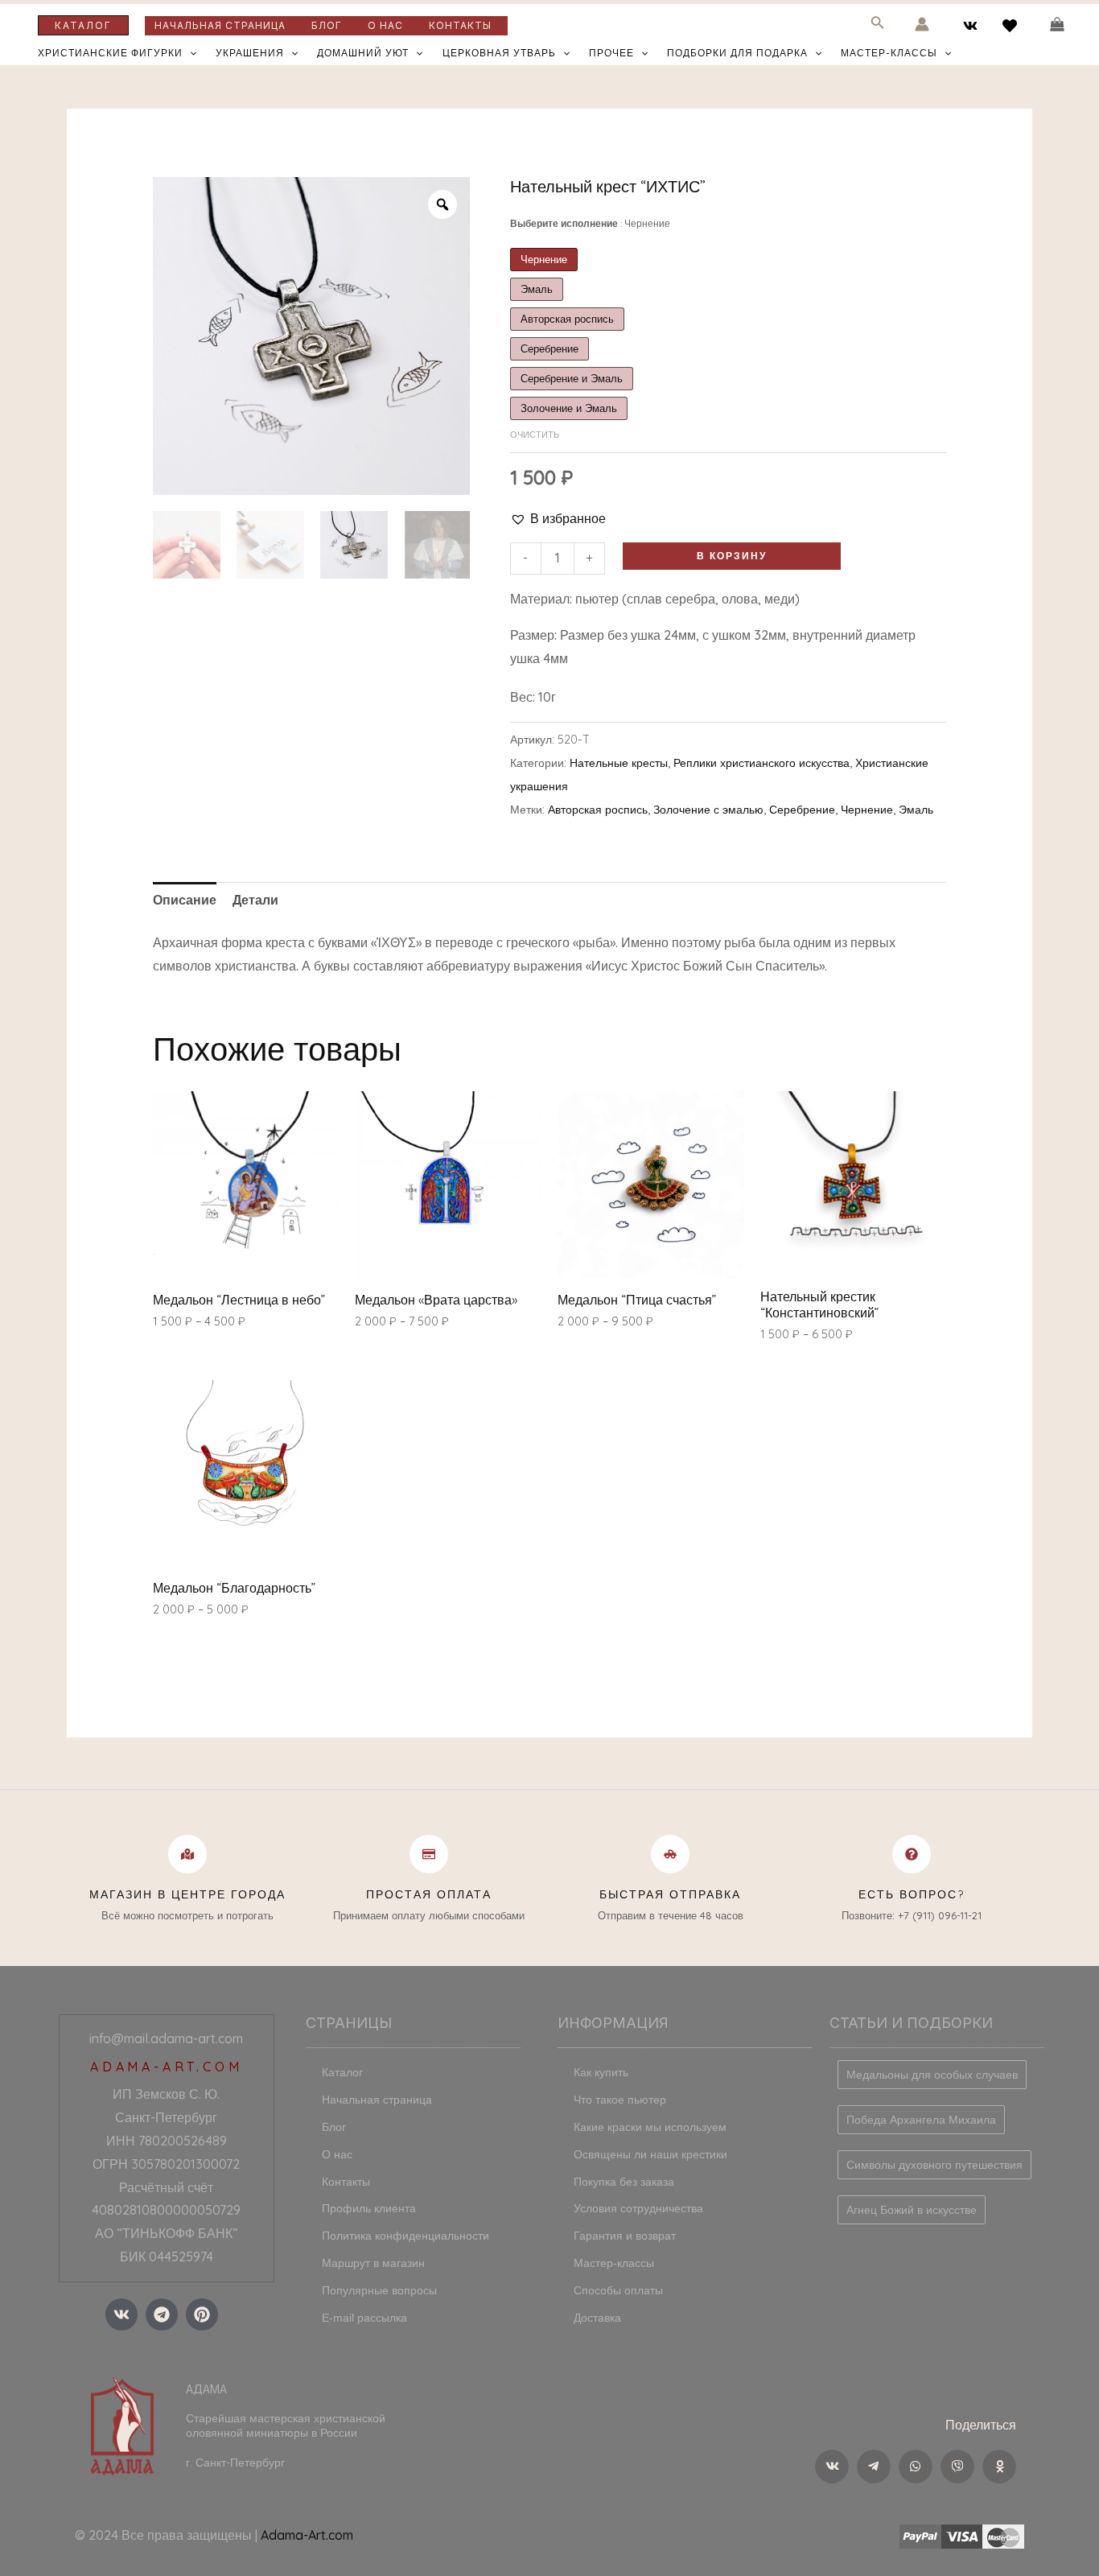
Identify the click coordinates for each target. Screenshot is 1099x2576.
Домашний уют (363, 53)
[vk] (973, 26)
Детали (255, 900)
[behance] (1012, 26)
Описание (185, 900)
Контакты (460, 25)
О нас (385, 25)
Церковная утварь (499, 53)
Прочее (611, 53)
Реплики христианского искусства (761, 763)
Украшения (250, 53)
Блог (327, 25)
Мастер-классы (889, 53)
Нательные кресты (619, 763)
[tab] (185, 900)
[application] (189, 53)
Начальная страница (220, 25)
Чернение (867, 810)
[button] (558, 519)
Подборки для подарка (737, 53)
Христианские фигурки (110, 53)
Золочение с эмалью (708, 810)
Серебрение (802, 810)
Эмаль (916, 810)
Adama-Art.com (307, 2535)
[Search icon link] (878, 25)
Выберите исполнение (590, 223)
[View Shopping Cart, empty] (1057, 25)
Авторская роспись (598, 810)
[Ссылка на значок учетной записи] (922, 24)
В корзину (732, 556)
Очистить (535, 435)
